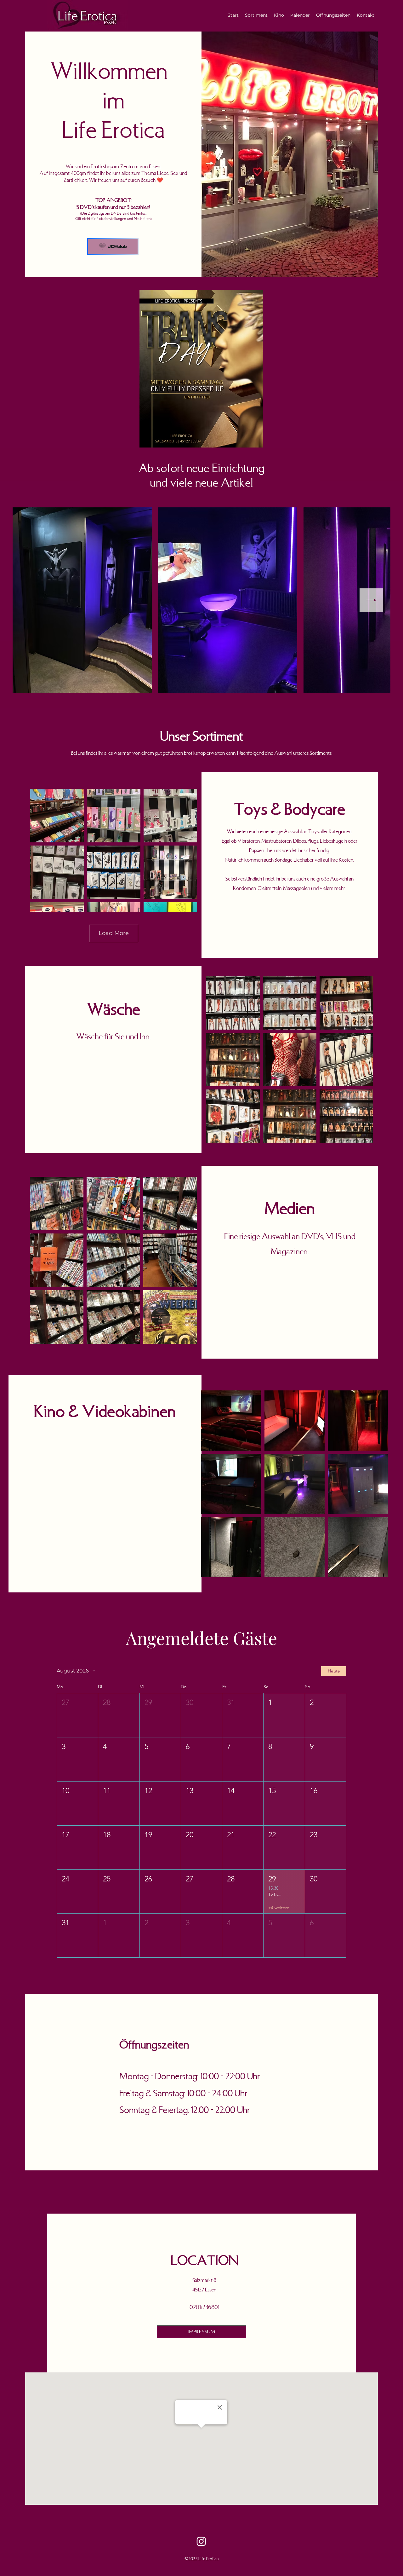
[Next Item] (371, 600)
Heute (334, 1671)
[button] (77, 1715)
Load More (114, 933)
